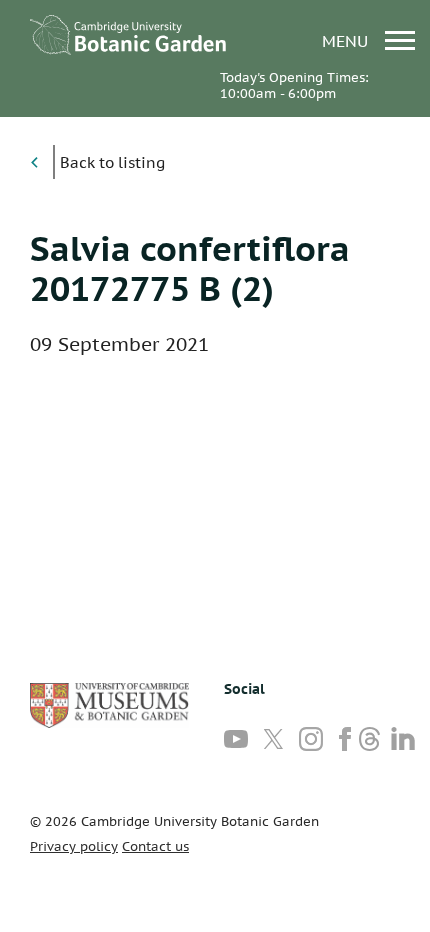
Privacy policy (74, 846)
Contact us (155, 846)
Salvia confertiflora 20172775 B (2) (190, 268)
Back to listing (112, 162)
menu (347, 40)
